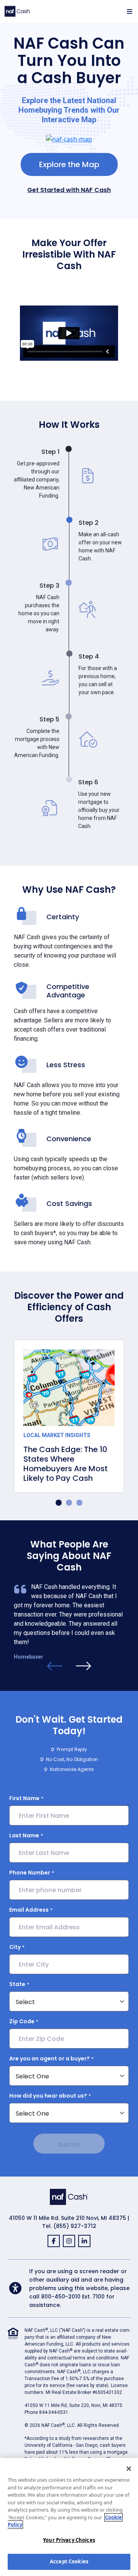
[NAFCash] (69, 2196)
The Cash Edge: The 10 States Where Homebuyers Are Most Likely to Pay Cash (66, 1464)
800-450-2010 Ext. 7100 (73, 2297)
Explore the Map (69, 164)
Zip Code (22, 2021)
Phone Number (30, 1873)
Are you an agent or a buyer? (49, 2058)
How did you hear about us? (48, 2096)
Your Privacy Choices (69, 2540)
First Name (24, 1798)
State (17, 1984)
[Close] (129, 2469)
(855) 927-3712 (75, 2226)
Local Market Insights (57, 1435)
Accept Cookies (69, 2561)
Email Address (29, 1910)
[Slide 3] (79, 1503)
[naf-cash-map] (69, 138)
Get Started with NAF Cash (69, 190)
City (15, 1947)
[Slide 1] (59, 1503)
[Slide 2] (69, 1503)
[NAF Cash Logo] (17, 11)
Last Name (24, 1835)
